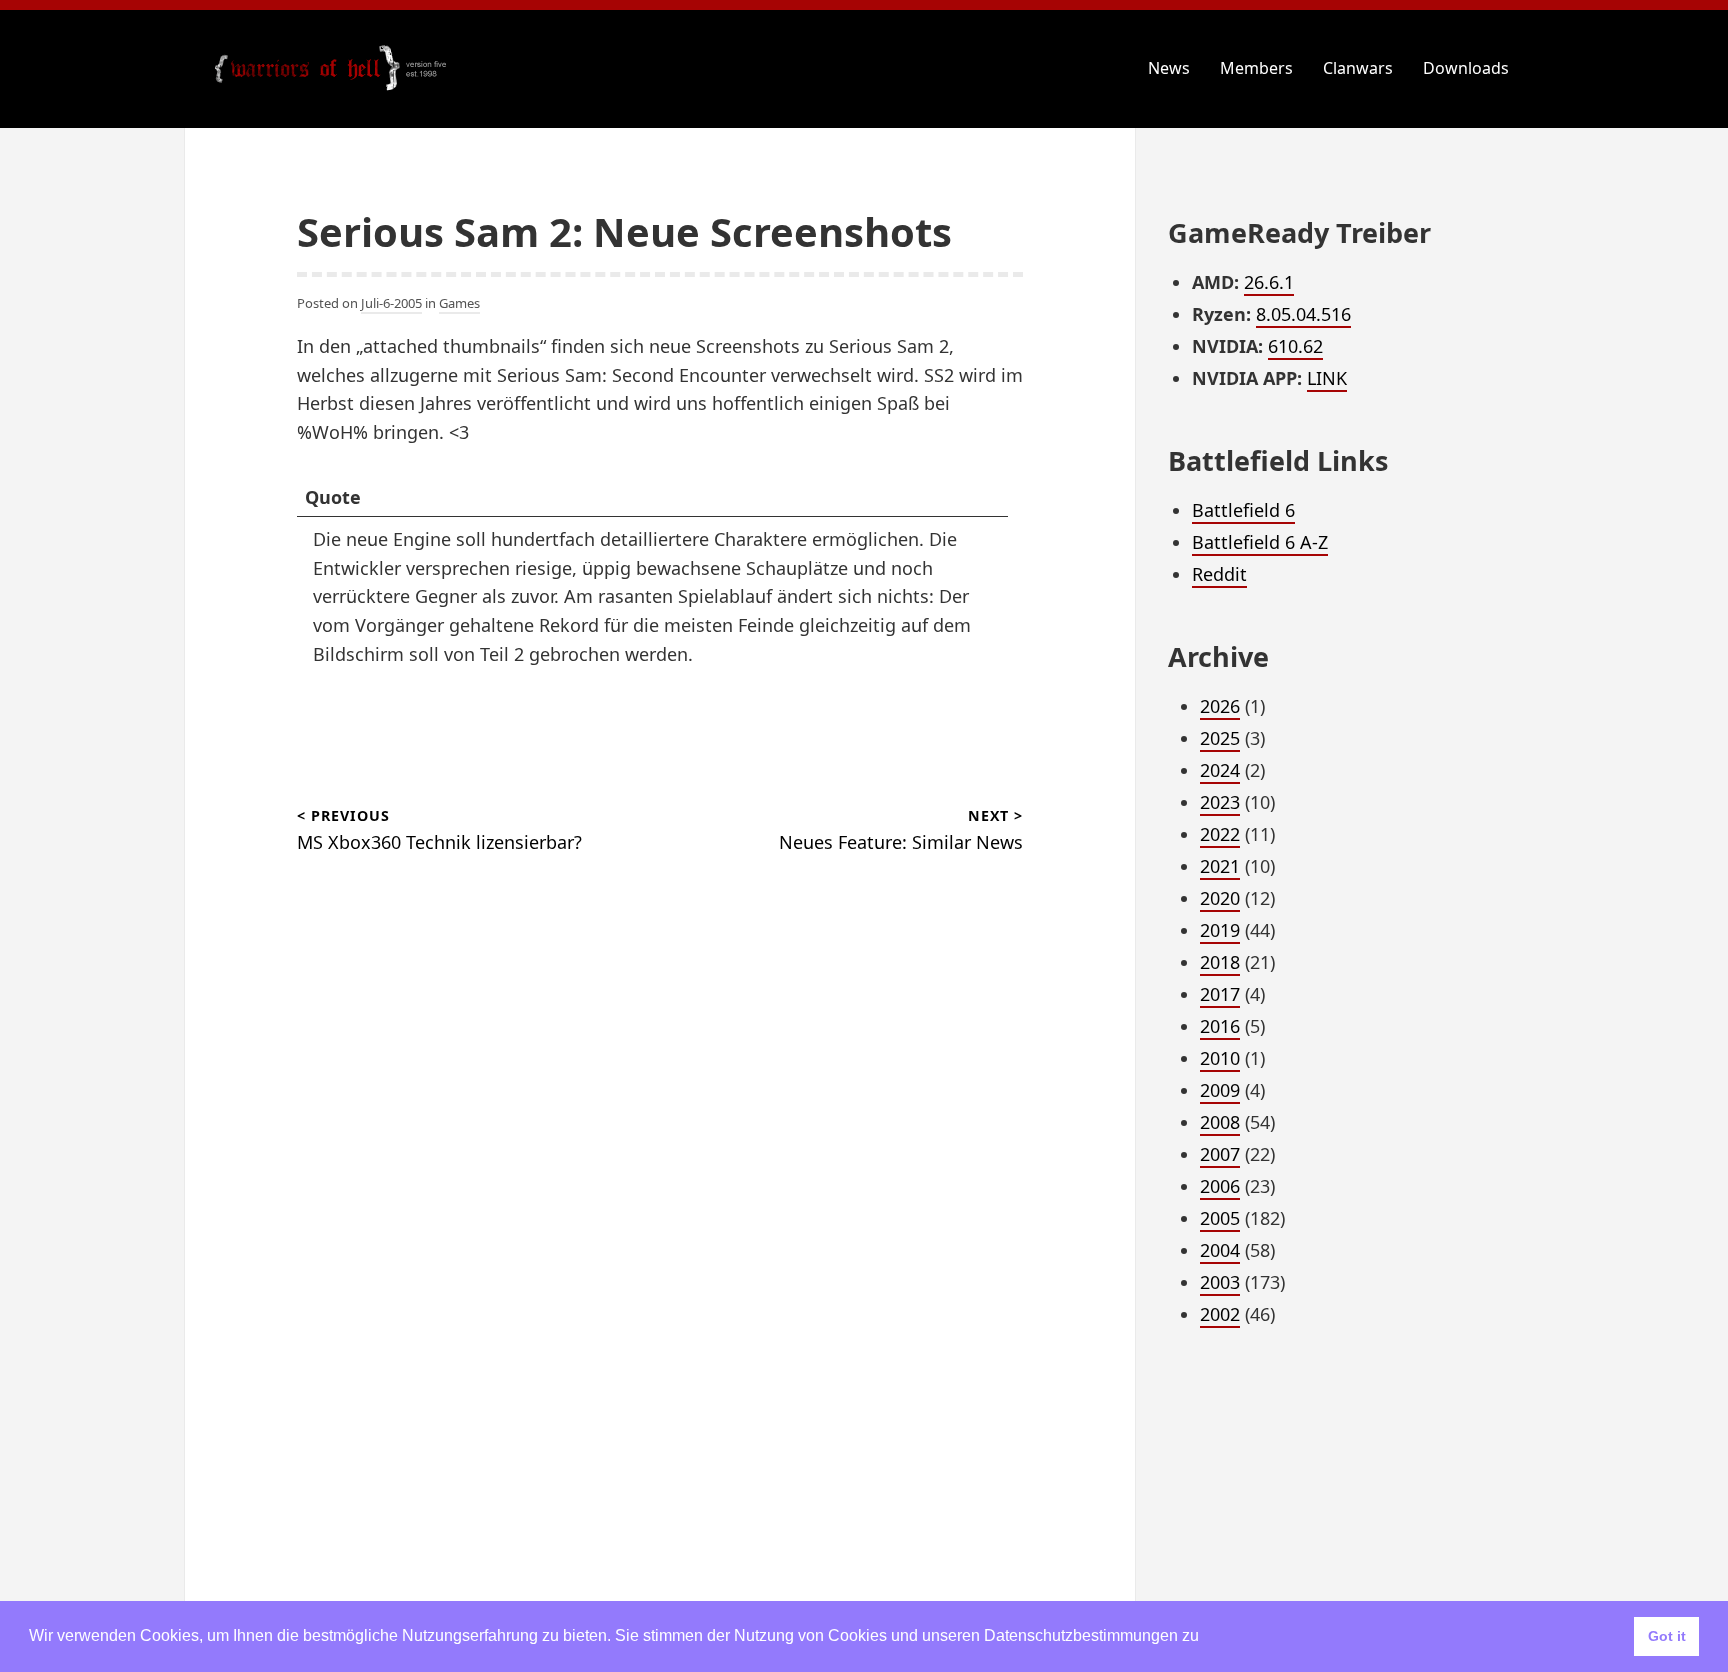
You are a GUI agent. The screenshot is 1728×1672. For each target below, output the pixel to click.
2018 (1220, 962)
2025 (1220, 738)
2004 (1220, 1250)
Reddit (1219, 574)
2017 (1220, 994)
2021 (1220, 866)
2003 (1220, 1282)
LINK (1327, 378)
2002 (1220, 1314)
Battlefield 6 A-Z (1260, 542)
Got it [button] (1667, 1636)
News (1169, 68)
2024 (1220, 770)
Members (1256, 68)
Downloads (1466, 68)
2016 (1220, 1026)
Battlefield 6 (1243, 510)
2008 (1220, 1122)
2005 (1220, 1218)
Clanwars (1358, 68)
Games (459, 303)
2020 (1220, 898)
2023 (1220, 802)
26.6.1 (1269, 282)
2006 (1220, 1186)
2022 (1220, 834)
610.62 (1295, 346)
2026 (1220, 706)
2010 (1220, 1058)
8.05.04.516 (1303, 314)
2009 (1220, 1090)
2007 (1220, 1154)
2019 (1220, 930)
